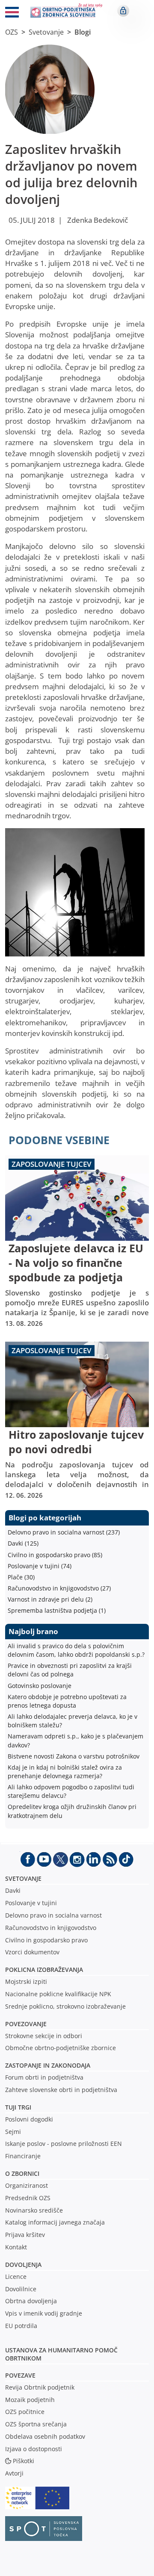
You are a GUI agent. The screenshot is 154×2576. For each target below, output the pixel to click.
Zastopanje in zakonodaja (48, 2065)
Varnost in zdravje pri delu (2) (50, 1599)
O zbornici (22, 2173)
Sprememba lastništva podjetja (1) (57, 1610)
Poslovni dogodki (29, 2119)
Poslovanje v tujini (31, 1903)
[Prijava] (123, 11)
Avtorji (14, 2473)
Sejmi (13, 2132)
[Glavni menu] (12, 14)
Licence (16, 2276)
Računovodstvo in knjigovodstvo (51, 1928)
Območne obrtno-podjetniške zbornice (61, 2048)
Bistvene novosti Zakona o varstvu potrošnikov (74, 1756)
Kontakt (16, 2247)
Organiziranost (27, 2185)
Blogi (83, 32)
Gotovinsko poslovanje (40, 1686)
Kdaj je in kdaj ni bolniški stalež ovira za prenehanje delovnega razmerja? (65, 1772)
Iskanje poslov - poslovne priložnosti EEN (64, 2144)
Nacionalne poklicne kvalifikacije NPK (58, 1994)
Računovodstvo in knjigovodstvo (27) (59, 1588)
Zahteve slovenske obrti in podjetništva (61, 2090)
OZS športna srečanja (36, 2424)
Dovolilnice (21, 2289)
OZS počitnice (25, 2412)
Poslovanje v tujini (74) (40, 1566)
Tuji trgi (18, 2107)
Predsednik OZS (28, 2198)
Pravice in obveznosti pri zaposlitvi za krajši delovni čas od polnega (70, 1670)
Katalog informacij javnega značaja (55, 2222)
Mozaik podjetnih (30, 2400)
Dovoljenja (23, 2265)
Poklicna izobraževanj (42, 1970)
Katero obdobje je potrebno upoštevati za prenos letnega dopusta (67, 1701)
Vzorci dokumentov (32, 1952)
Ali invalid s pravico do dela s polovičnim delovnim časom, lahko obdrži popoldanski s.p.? (76, 1650)
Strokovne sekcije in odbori (44, 2036)
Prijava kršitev (25, 2235)
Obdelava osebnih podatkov (45, 2436)
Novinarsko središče (34, 2210)
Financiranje (23, 2156)
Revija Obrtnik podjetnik (40, 2387)
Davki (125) (23, 1543)
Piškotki (24, 2461)
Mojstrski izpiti (26, 1981)
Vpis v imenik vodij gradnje (44, 2313)
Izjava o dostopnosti (34, 2449)
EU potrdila (21, 2326)
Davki (13, 1890)
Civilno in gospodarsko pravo (46, 1940)
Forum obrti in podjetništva (44, 2077)
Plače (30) (21, 1577)
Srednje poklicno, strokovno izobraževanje (65, 2006)
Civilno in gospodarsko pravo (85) (55, 1555)
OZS (12, 32)
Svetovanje (46, 32)
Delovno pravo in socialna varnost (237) (64, 1532)
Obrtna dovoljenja (31, 2301)
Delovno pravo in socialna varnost (53, 1915)
